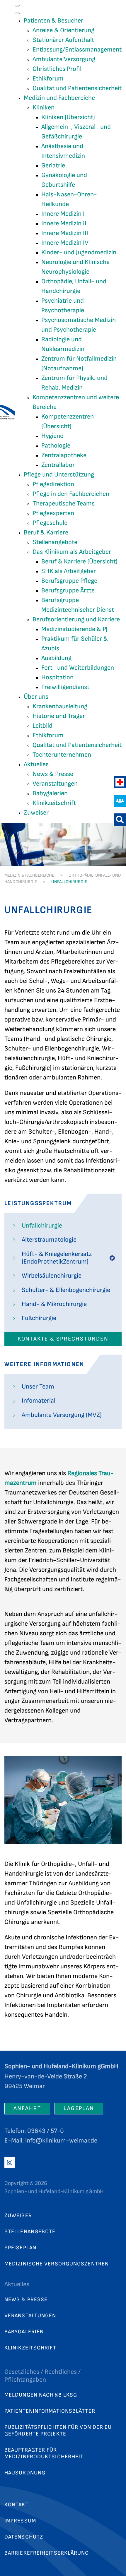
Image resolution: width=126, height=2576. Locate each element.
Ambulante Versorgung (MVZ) (62, 1415)
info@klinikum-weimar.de (61, 2141)
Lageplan (79, 2108)
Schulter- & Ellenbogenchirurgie (66, 1290)
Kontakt (17, 2505)
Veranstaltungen (30, 2316)
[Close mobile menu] (17, 13)
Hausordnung (25, 2473)
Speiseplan (20, 2248)
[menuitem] (53, 21)
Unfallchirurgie (42, 1226)
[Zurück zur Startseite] (7, 412)
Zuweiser (18, 2216)
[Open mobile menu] (17, 6)
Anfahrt (27, 2108)
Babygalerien (24, 2332)
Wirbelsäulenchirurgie (52, 1276)
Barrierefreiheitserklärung (47, 2553)
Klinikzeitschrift (30, 2348)
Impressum (20, 2521)
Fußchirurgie (39, 1318)
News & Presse (26, 2300)
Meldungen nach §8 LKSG (41, 2395)
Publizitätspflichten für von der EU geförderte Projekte (58, 2431)
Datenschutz (24, 2537)
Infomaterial (39, 1401)
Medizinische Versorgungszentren (57, 2264)
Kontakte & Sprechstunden (63, 1339)
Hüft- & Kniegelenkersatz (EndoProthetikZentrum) (57, 1258)
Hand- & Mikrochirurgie (54, 1304)
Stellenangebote (30, 2232)
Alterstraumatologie (49, 1240)
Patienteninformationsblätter (50, 2411)
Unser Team (38, 1387)
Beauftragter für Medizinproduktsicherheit (44, 2453)
